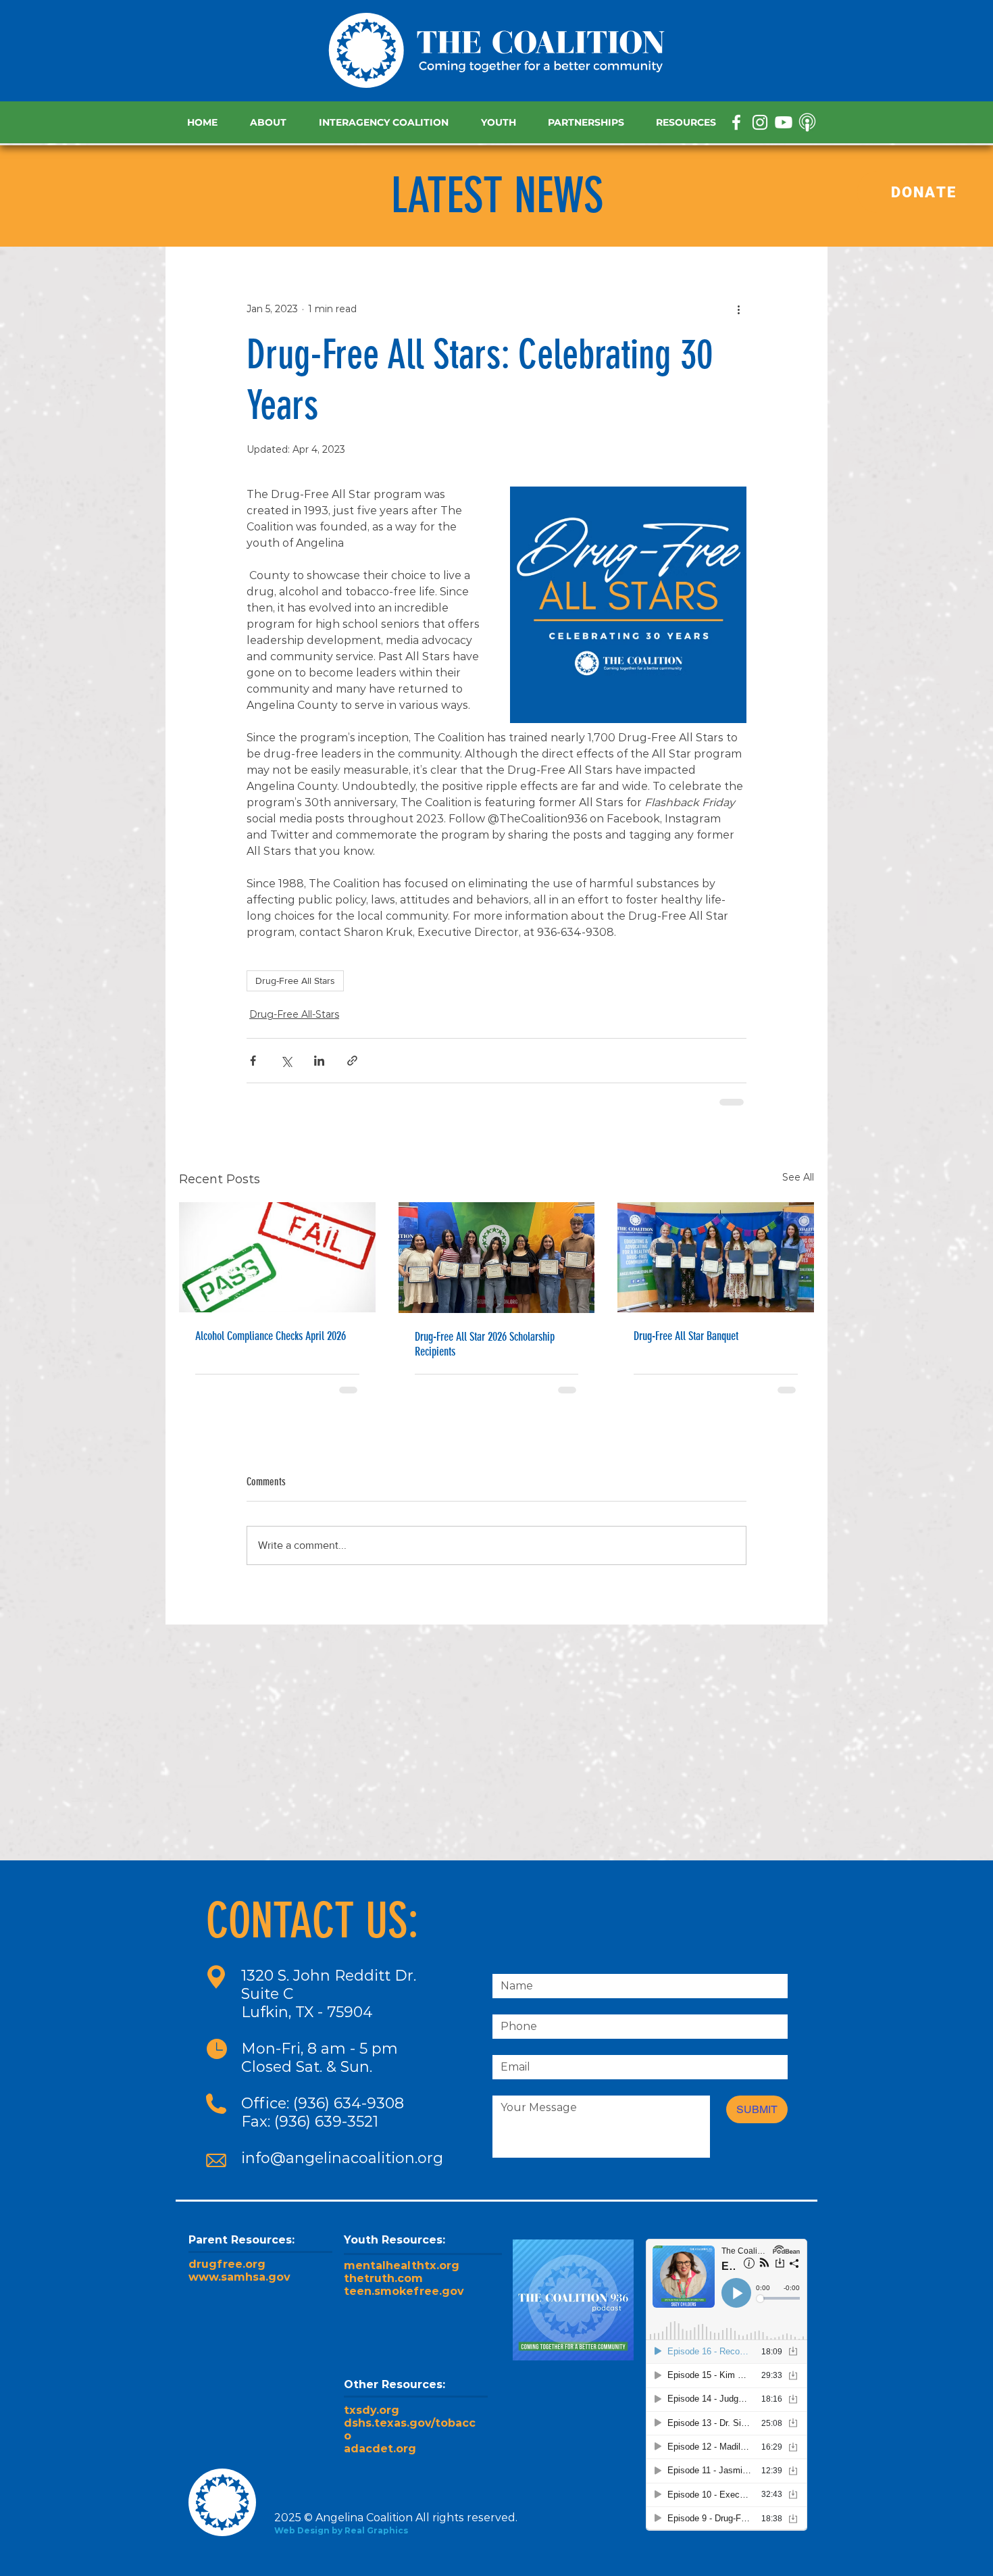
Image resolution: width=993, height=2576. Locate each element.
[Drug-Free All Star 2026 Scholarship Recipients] (497, 1258)
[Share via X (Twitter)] (286, 1061)
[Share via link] (352, 1061)
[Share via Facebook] (253, 1061)
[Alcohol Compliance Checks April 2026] (277, 1257)
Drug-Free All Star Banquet (686, 1336)
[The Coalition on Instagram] (760, 122)
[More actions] (738, 309)
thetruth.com (383, 2278)
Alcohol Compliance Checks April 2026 (271, 1336)
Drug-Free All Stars (295, 981)
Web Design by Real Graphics (341, 2530)
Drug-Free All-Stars (294, 1014)
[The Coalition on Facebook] (736, 122)
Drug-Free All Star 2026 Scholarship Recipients (485, 1344)
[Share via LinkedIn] (319, 1061)
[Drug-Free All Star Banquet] (716, 1257)
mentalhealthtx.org (402, 2265)
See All (798, 1177)
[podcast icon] (807, 122)
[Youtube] (784, 122)
